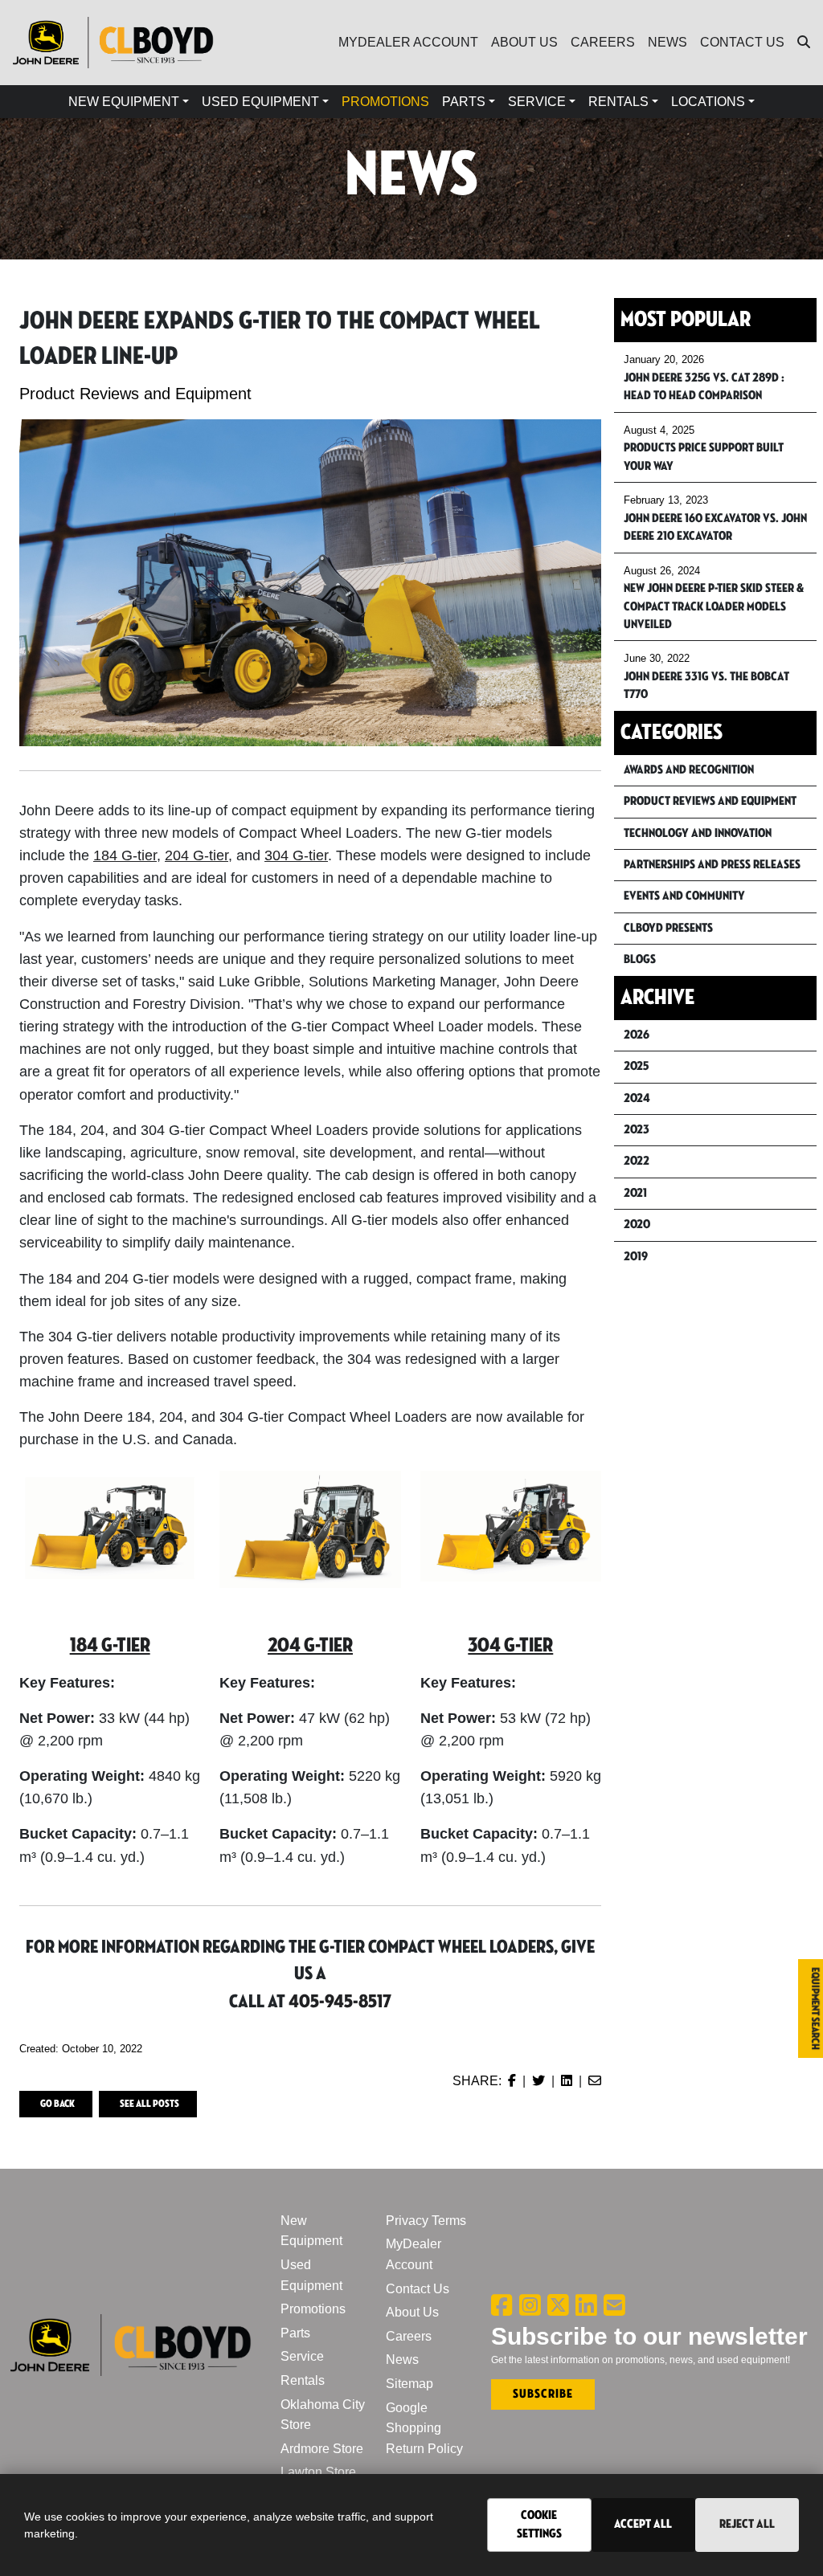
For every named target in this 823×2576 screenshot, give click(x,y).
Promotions (313, 2309)
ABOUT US (524, 42)
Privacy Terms (426, 2221)
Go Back (57, 2104)
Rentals (303, 2380)
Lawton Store (318, 2472)
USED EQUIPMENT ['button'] (260, 102)
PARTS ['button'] (464, 102)
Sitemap (409, 2384)
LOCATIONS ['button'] (708, 102)
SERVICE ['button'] (537, 102)
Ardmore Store (322, 2449)
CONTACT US (742, 42)
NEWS (667, 42)
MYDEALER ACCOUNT (408, 42)
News (402, 2360)
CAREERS (603, 42)
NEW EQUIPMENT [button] (124, 102)
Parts (295, 2333)
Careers (409, 2336)
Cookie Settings (539, 2524)
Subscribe (543, 2394)
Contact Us (418, 2289)
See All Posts (149, 2104)
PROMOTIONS (385, 102)
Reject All (747, 2524)
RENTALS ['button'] (618, 102)
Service (302, 2356)
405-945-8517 (340, 2002)
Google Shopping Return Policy (424, 2428)
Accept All (643, 2524)
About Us (412, 2312)
